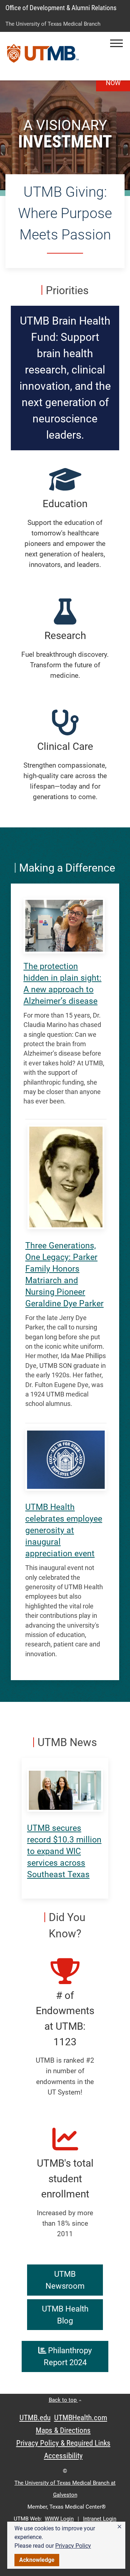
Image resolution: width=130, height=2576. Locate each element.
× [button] (120, 2527)
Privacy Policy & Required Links (63, 2443)
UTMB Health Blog (65, 2315)
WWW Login (59, 2519)
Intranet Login (100, 2519)
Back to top (63, 2400)
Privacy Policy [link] (73, 2546)
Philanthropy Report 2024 (68, 2356)
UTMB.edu (35, 2418)
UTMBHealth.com (81, 2418)
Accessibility (63, 2456)
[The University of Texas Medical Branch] (43, 56)
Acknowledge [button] (37, 2560)
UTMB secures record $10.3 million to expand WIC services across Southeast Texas (64, 1851)
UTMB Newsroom (65, 2280)
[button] (116, 43)
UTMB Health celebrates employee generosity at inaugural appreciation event (64, 1530)
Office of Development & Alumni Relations (61, 8)
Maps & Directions (63, 2430)
